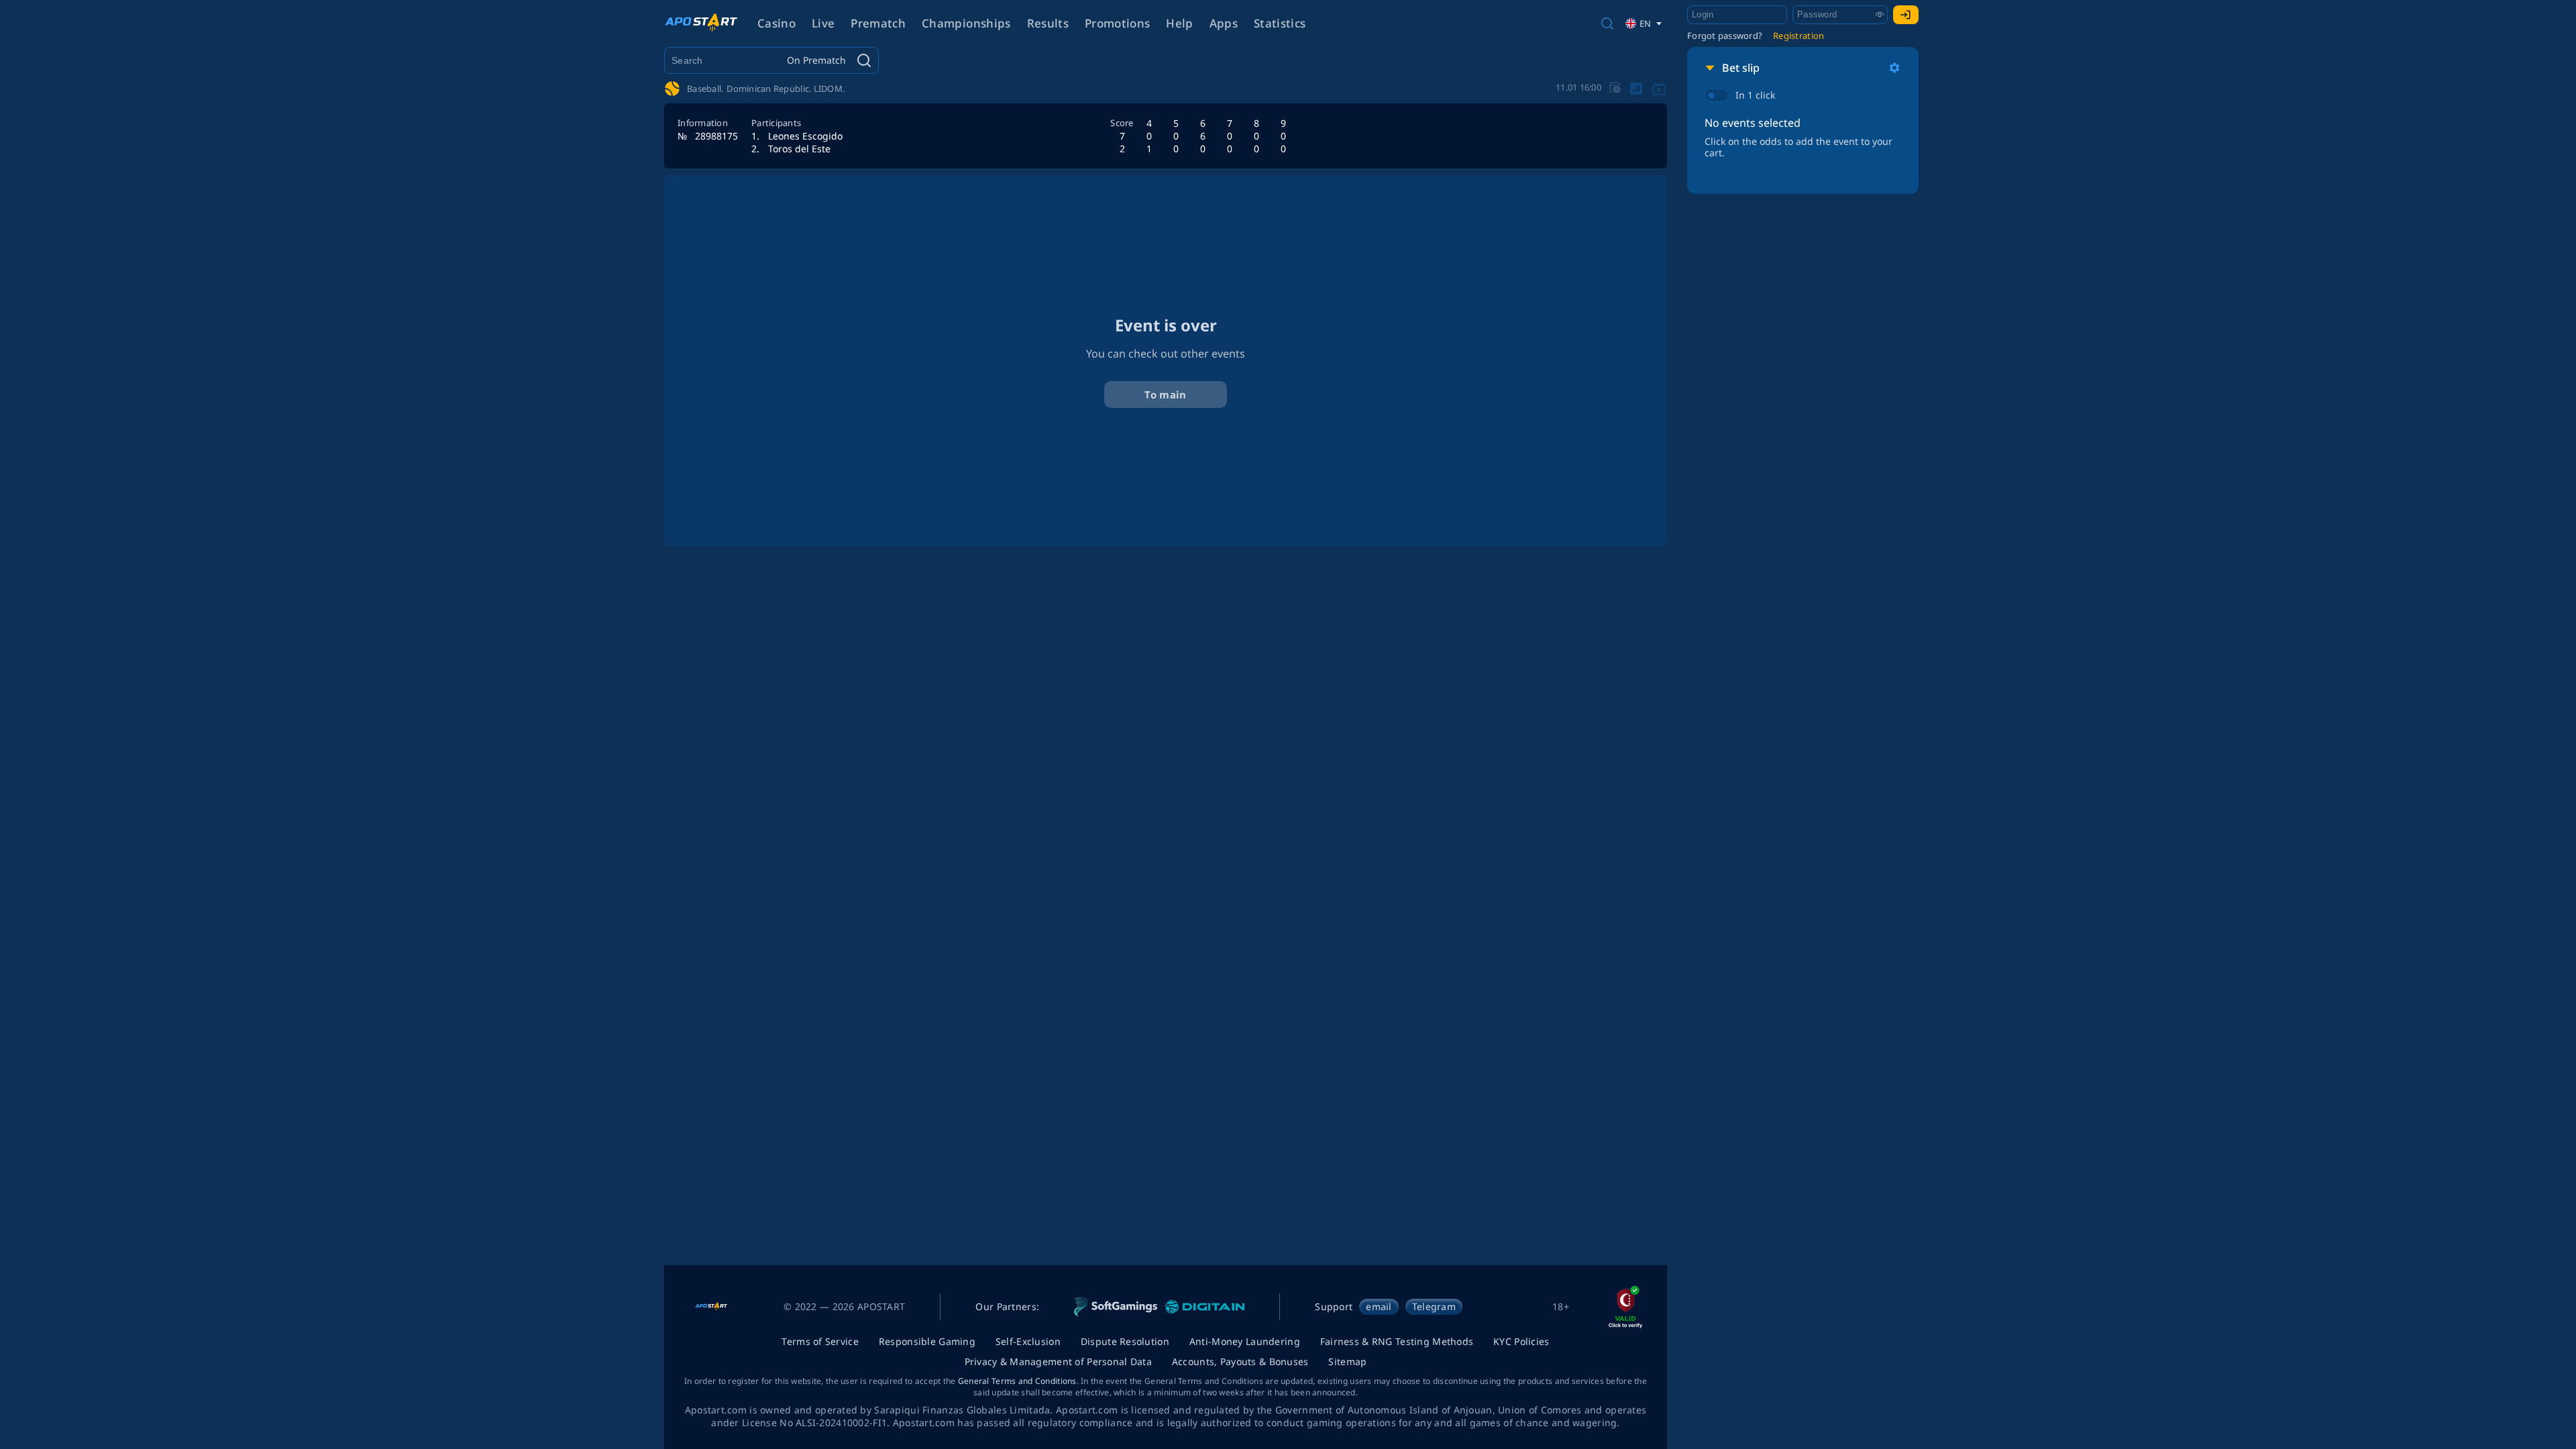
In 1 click (1755, 95)
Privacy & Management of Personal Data (1058, 1361)
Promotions (1117, 23)
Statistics (1280, 23)
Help (1179, 23)
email (1379, 1306)
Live (823, 23)
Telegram (1434, 1306)
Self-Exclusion (1028, 1341)
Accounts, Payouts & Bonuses (1240, 1361)
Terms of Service (820, 1341)
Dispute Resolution (1125, 1341)
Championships (966, 23)
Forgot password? (1725, 36)
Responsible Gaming (927, 1341)
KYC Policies (1521, 1341)
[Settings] (1894, 68)
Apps (1224, 23)
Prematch (878, 23)
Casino (776, 23)
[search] (1607, 23)
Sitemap (1347, 1361)
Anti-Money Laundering (1245, 1341)
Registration (1799, 36)
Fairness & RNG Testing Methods (1397, 1341)
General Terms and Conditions (1017, 1381)
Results (1048, 23)
